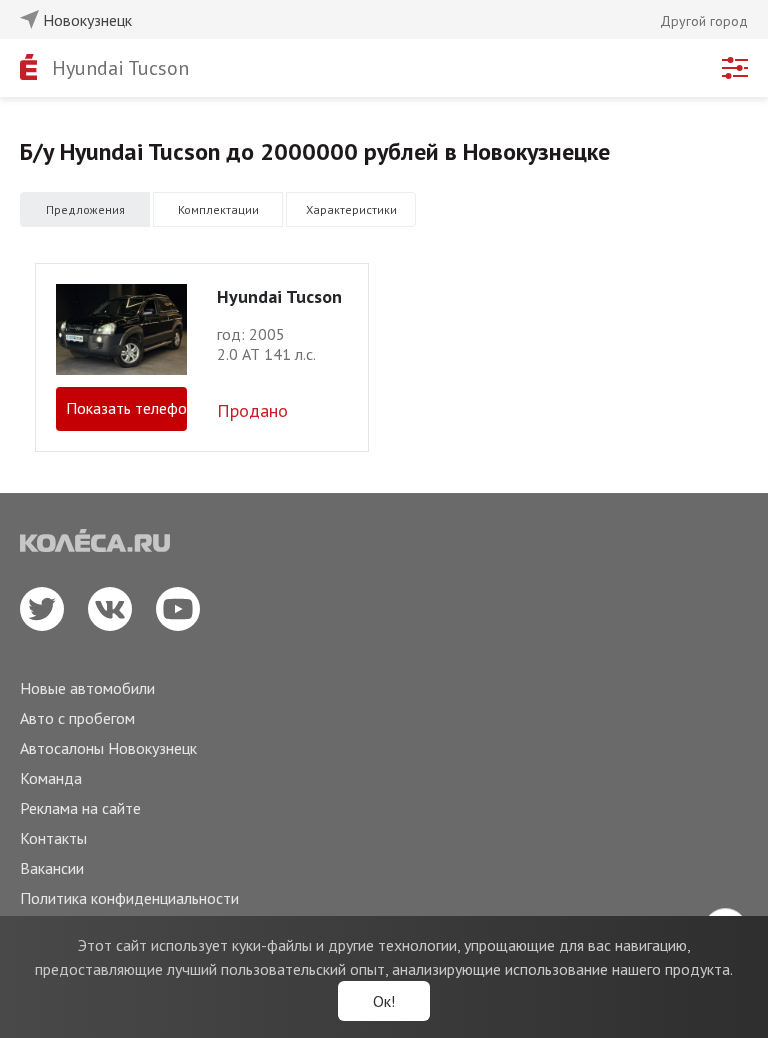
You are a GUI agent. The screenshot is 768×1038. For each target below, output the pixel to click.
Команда (51, 778)
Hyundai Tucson (120, 68)
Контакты (53, 838)
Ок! (384, 1001)
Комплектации (218, 209)
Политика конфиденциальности (129, 898)
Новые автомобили (87, 688)
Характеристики (351, 209)
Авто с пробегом (77, 718)
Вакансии (52, 868)
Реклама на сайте (80, 808)
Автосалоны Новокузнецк (108, 748)
